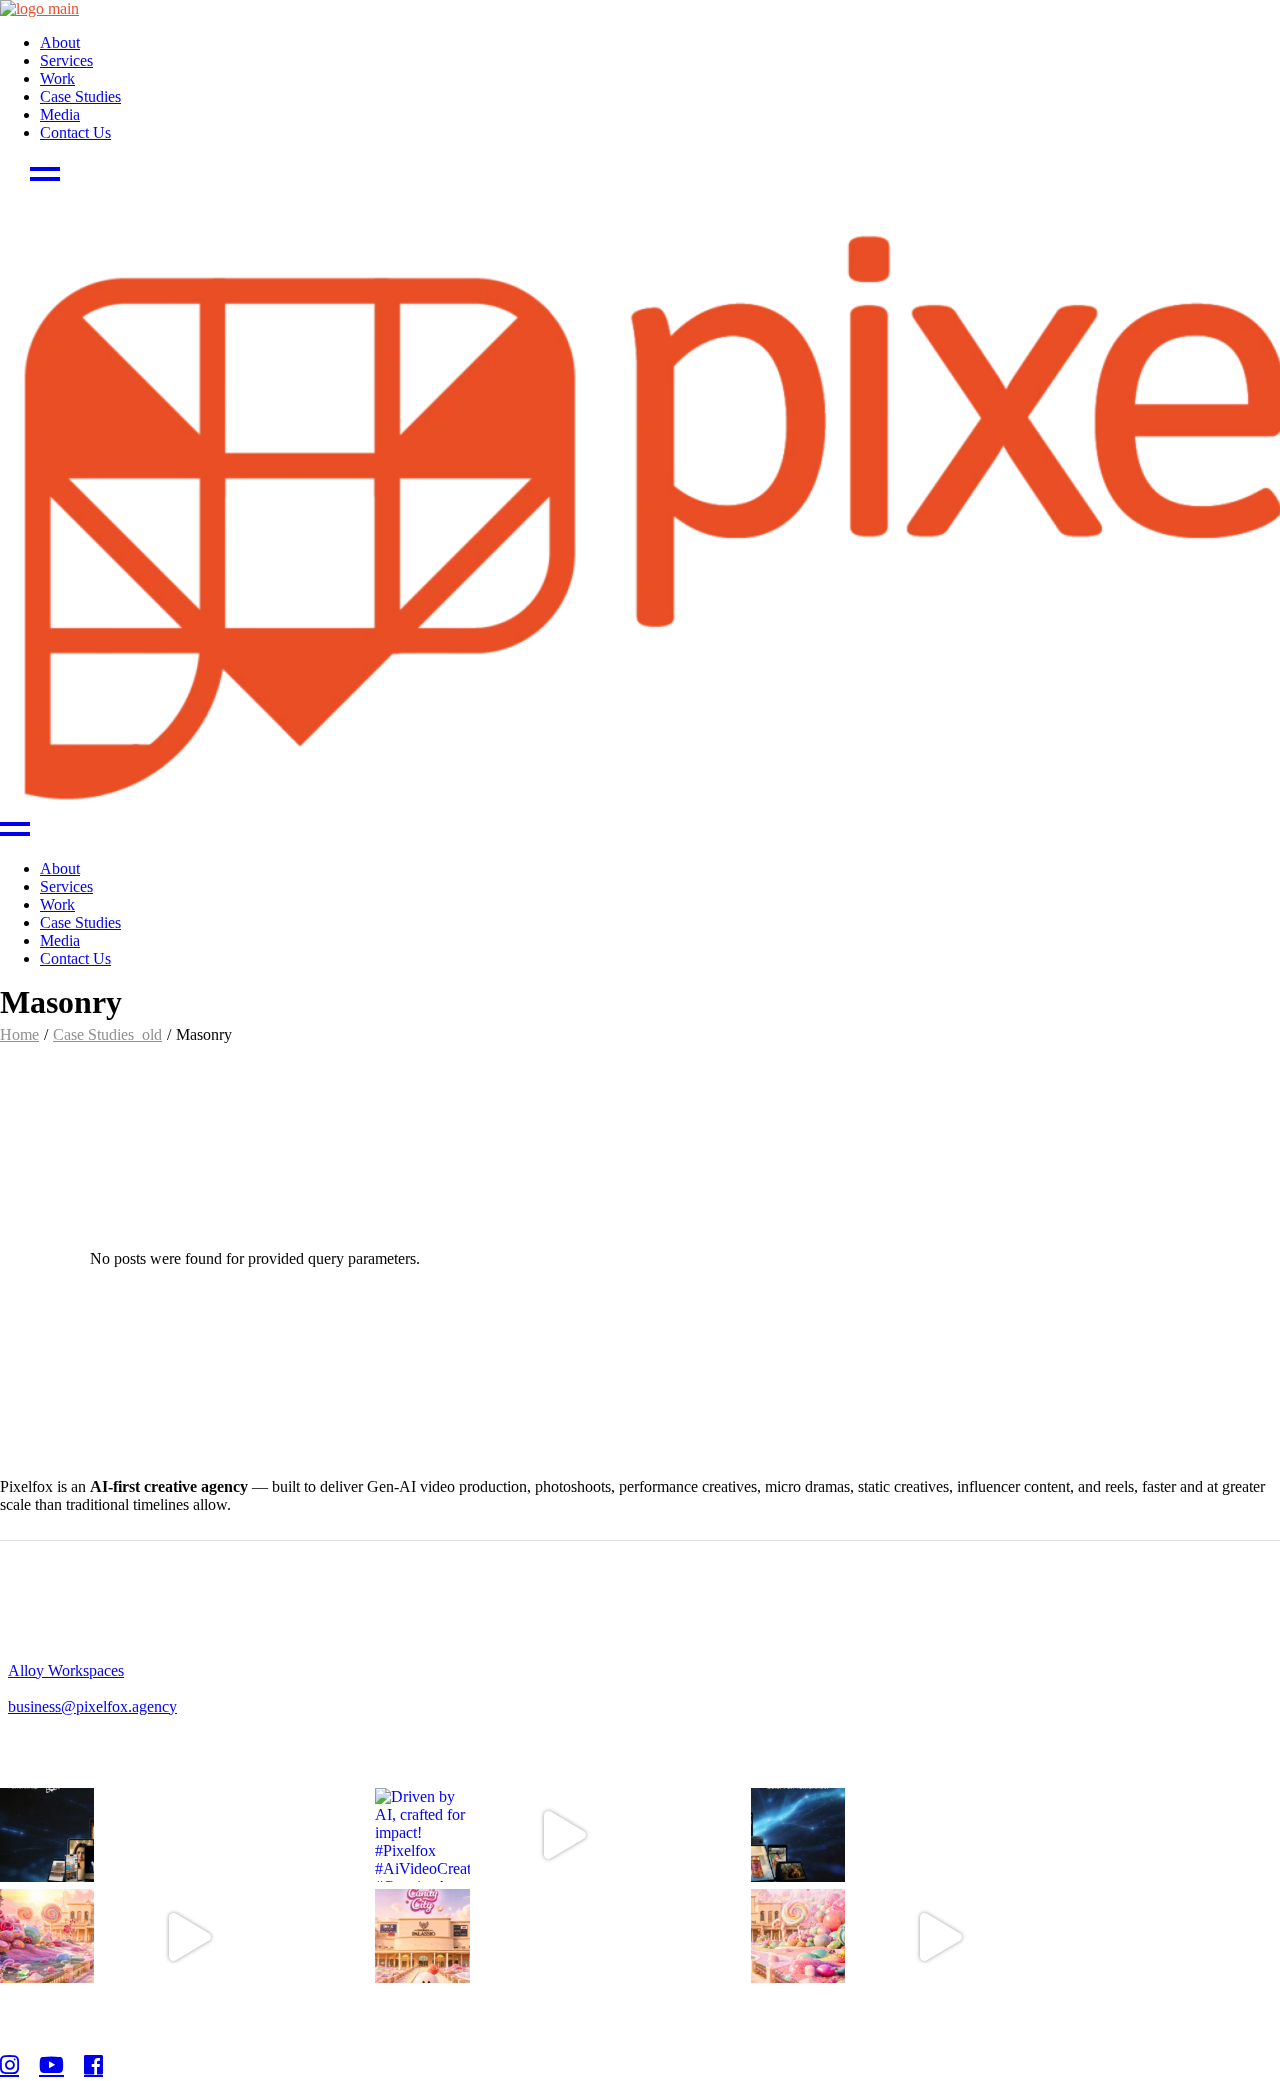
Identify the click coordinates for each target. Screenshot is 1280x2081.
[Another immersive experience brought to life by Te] (798, 1936)
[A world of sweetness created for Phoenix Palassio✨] (422, 1936)
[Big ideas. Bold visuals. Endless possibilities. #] (47, 1835)
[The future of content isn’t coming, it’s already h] (798, 1835)
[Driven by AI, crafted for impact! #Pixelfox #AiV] (422, 1835)
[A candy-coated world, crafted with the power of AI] (47, 1936)
